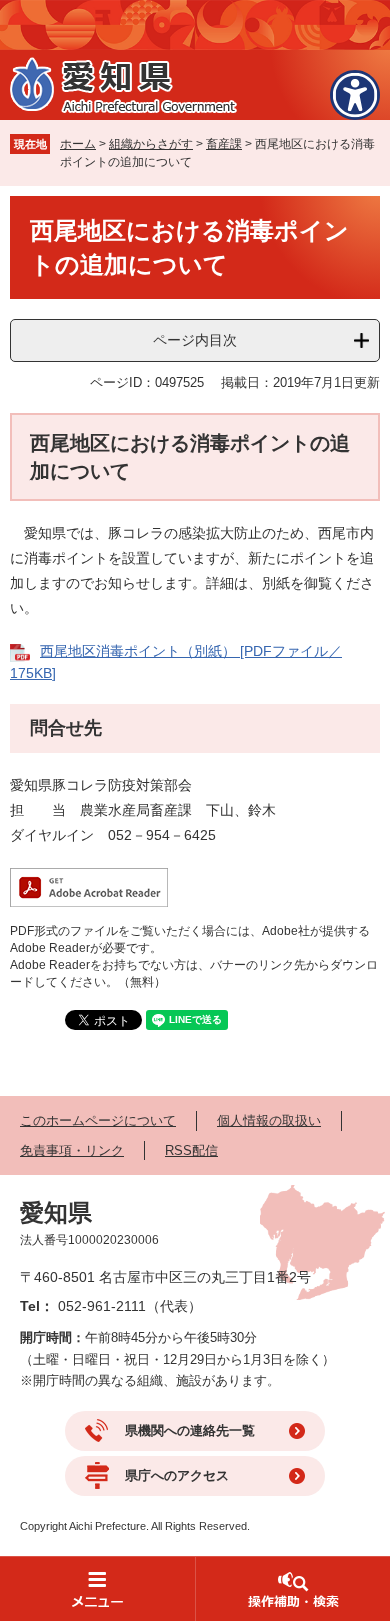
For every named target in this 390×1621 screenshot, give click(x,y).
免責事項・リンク (72, 1150)
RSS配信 (191, 1150)
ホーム (78, 144)
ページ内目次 (195, 340)
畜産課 (224, 144)
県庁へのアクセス (177, 1475)
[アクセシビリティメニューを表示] (355, 95)
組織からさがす (151, 144)
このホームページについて (98, 1120)
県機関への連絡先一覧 (190, 1430)
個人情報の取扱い (269, 1120)
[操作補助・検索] (292, 1588)
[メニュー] (97, 1588)
